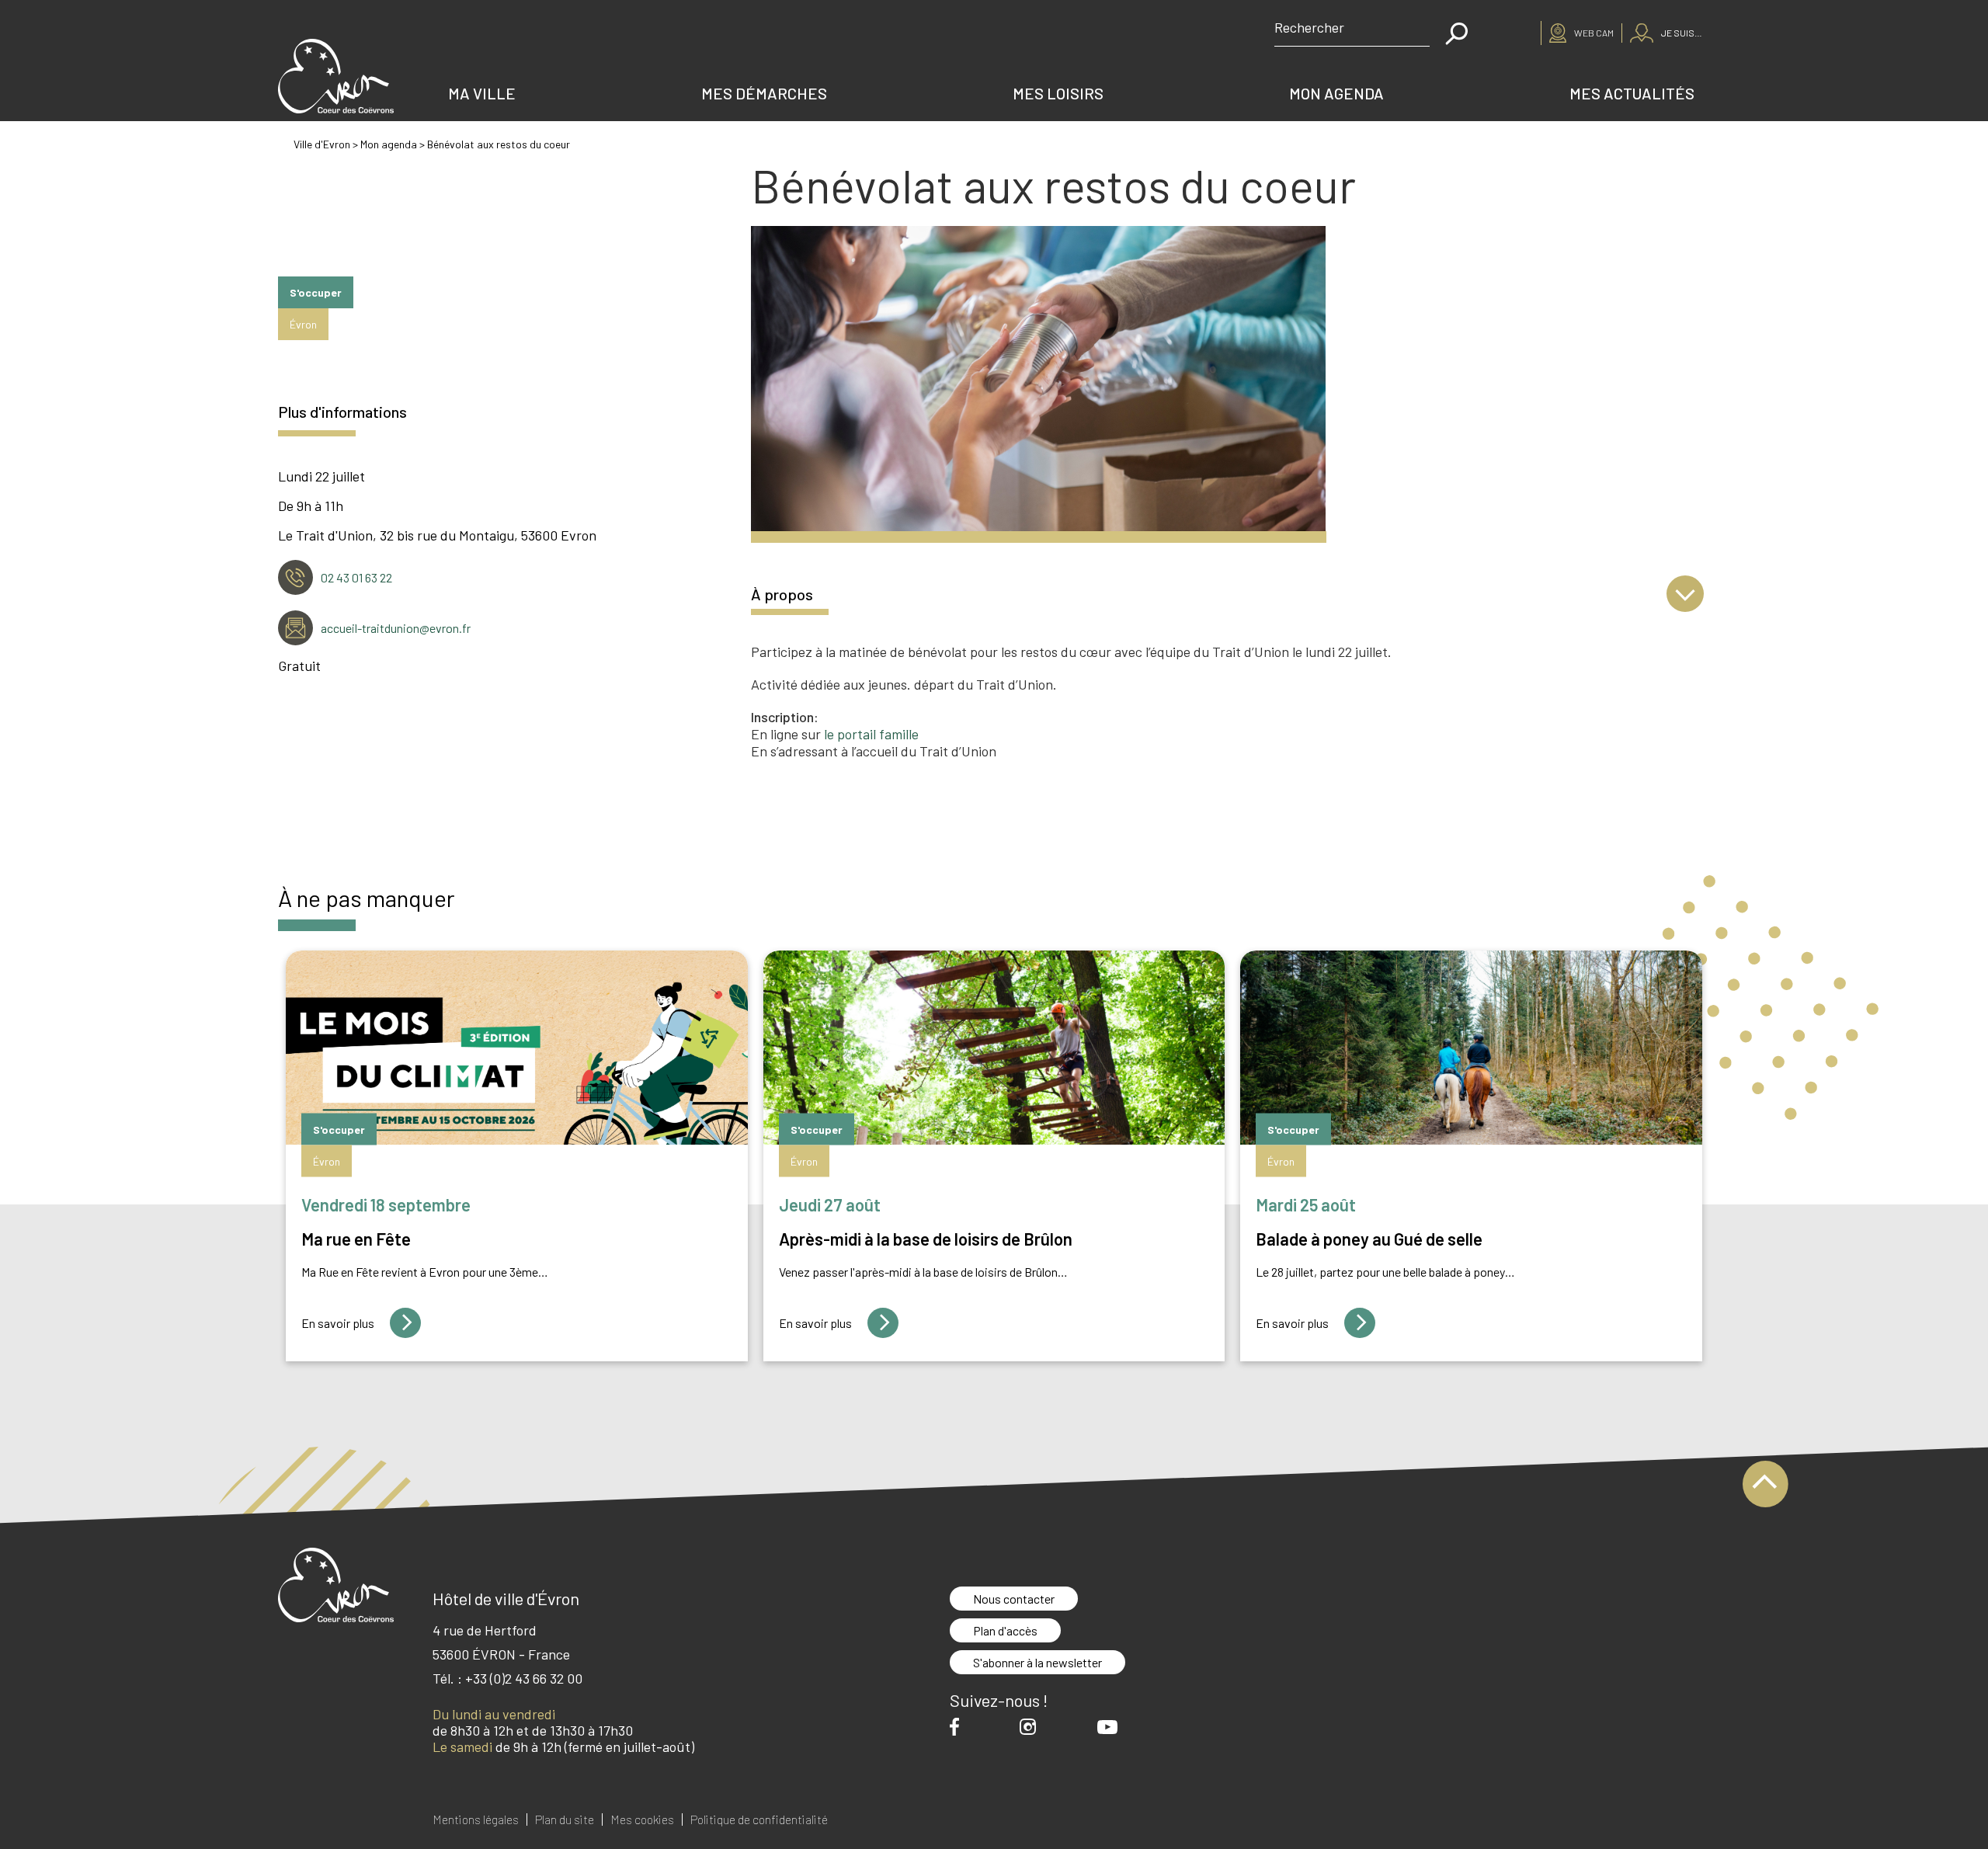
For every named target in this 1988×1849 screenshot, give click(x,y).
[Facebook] (958, 1727)
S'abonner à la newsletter (1037, 1662)
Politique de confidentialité (759, 1819)
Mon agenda (1336, 93)
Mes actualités (1632, 93)
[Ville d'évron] (335, 76)
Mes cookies (642, 1819)
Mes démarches (764, 93)
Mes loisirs (1058, 93)
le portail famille (871, 734)
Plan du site (565, 1819)
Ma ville (482, 93)
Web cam (1594, 33)
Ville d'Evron (322, 144)
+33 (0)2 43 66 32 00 (524, 1678)
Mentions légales (476, 1819)
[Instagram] (1032, 1727)
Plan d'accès (1005, 1630)
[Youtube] (1111, 1727)
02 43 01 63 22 (356, 577)
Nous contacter (1014, 1599)
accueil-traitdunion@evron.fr (396, 628)
